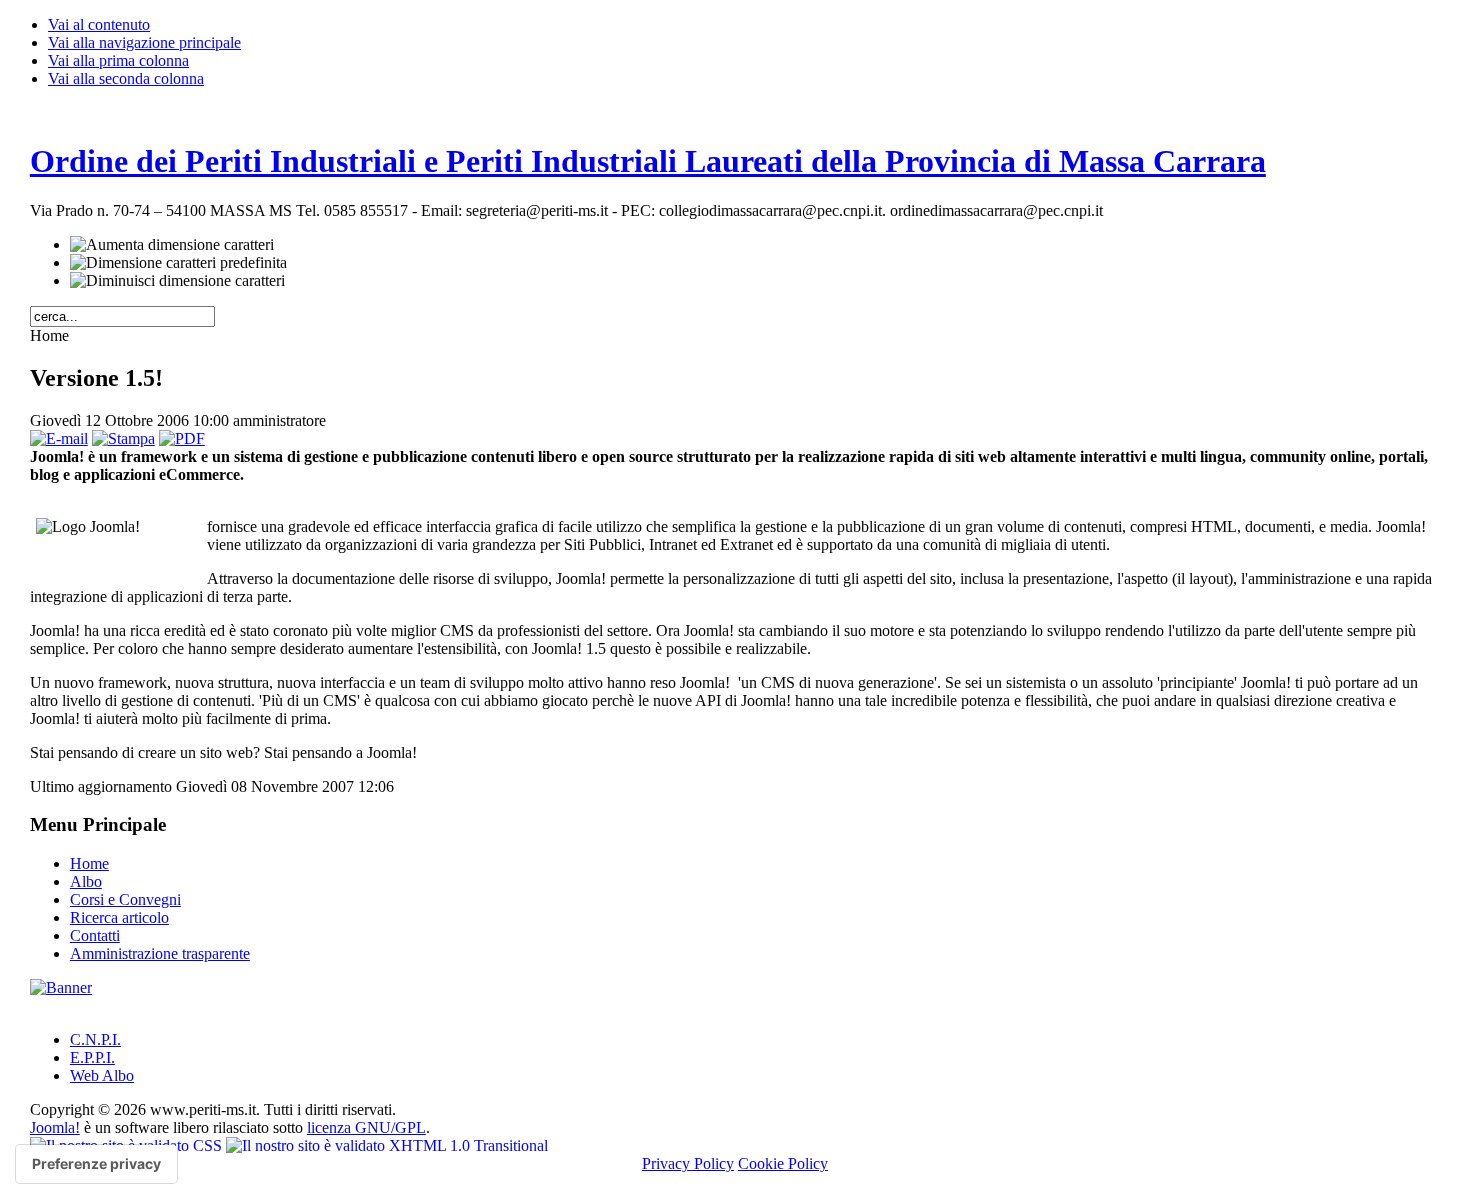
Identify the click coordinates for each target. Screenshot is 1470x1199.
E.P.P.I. (92, 1057)
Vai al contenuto (99, 24)
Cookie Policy (783, 1163)
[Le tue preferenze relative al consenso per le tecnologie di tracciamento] (96, 1164)
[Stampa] (123, 438)
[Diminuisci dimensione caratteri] (177, 281)
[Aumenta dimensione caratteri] (172, 245)
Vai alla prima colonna (118, 60)
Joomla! (55, 1127)
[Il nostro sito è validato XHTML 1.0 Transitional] (387, 1145)
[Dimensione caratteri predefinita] (178, 263)
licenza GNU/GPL (366, 1127)
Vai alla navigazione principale (144, 42)
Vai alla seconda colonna (126, 78)
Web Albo (102, 1075)
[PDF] (182, 438)
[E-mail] (59, 438)
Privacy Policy (688, 1163)
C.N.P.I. (95, 1039)
